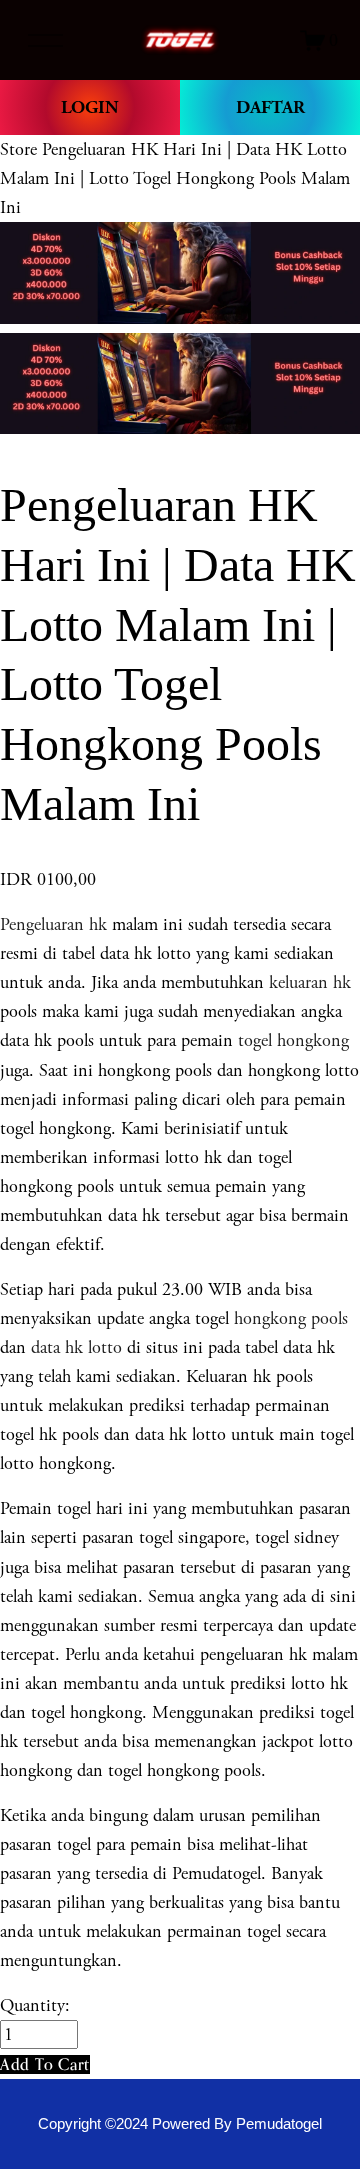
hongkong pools (288, 1318)
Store (18, 149)
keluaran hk (310, 982)
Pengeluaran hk (53, 924)
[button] (45, 2064)
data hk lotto (76, 1347)
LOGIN (90, 107)
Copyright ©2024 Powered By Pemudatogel (180, 2124)
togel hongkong (293, 1040)
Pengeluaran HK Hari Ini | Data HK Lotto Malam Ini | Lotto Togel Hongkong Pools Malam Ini (175, 178)
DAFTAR (270, 107)
